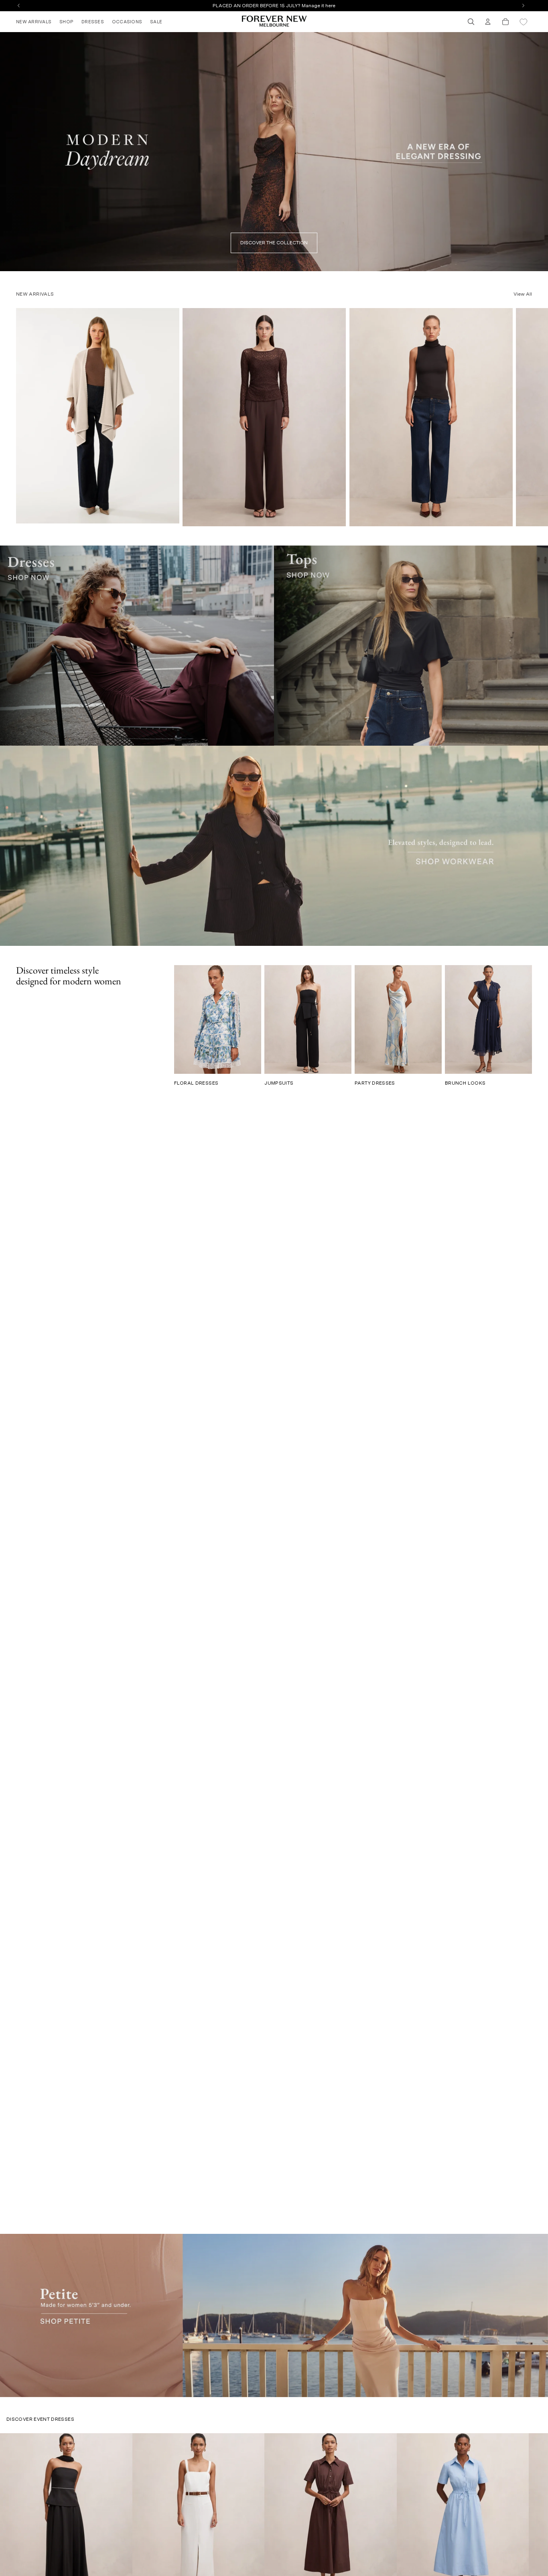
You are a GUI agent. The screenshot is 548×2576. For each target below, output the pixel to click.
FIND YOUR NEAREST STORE (274, 6)
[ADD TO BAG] (335, 517)
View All (523, 294)
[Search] (471, 22)
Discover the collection (274, 243)
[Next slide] (523, 417)
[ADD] (168, 514)
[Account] (488, 22)
